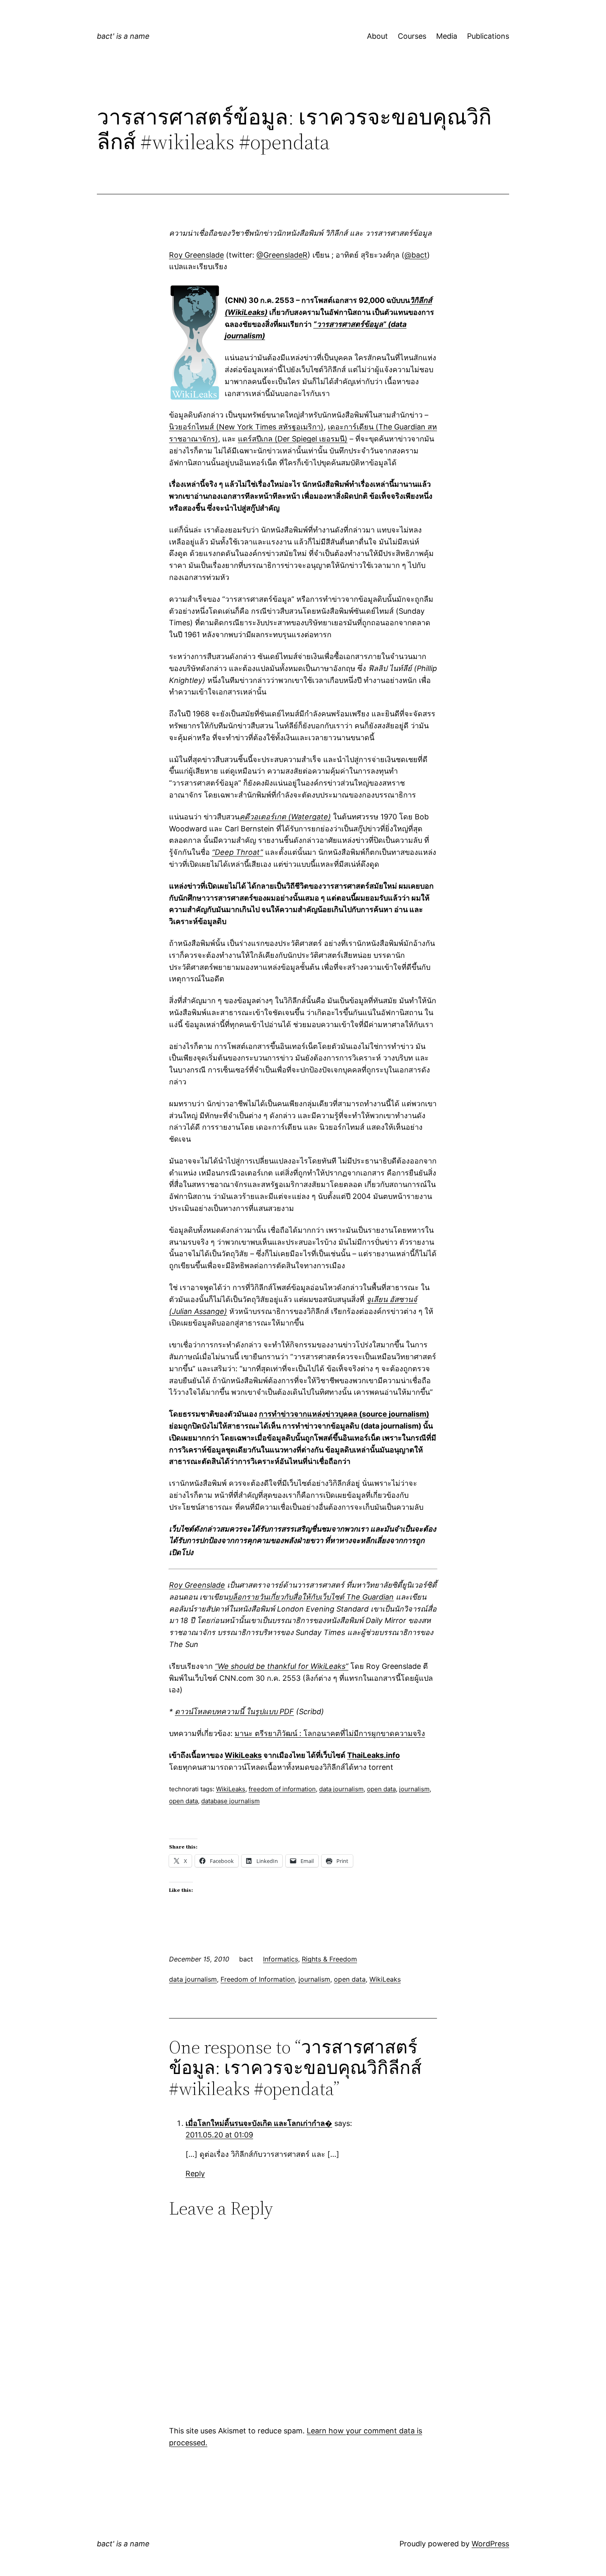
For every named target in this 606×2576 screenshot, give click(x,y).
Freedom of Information (258, 1979)
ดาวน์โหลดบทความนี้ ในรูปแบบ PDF (234, 1711)
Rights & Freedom (329, 1959)
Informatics (281, 1959)
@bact (416, 255)
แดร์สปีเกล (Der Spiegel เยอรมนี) (293, 439)
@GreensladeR (282, 255)
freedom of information (282, 1789)
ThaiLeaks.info (373, 1755)
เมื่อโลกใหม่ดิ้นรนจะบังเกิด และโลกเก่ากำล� (259, 2123)
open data (381, 1789)
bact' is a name (123, 36)
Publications (488, 36)
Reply (195, 2174)
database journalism (230, 1801)
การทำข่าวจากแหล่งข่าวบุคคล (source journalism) (344, 1414)
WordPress (490, 2544)
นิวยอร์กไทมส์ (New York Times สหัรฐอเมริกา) (246, 427)
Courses (412, 36)
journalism (414, 1789)
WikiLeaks (243, 1755)
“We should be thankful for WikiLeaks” (282, 1666)
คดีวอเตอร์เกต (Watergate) (285, 817)
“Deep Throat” (237, 852)
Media (447, 36)
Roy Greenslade (196, 255)
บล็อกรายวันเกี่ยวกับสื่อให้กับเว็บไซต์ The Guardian (311, 1597)
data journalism (341, 1789)
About (377, 36)
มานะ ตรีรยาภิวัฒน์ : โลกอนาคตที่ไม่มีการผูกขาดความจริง (330, 1733)
